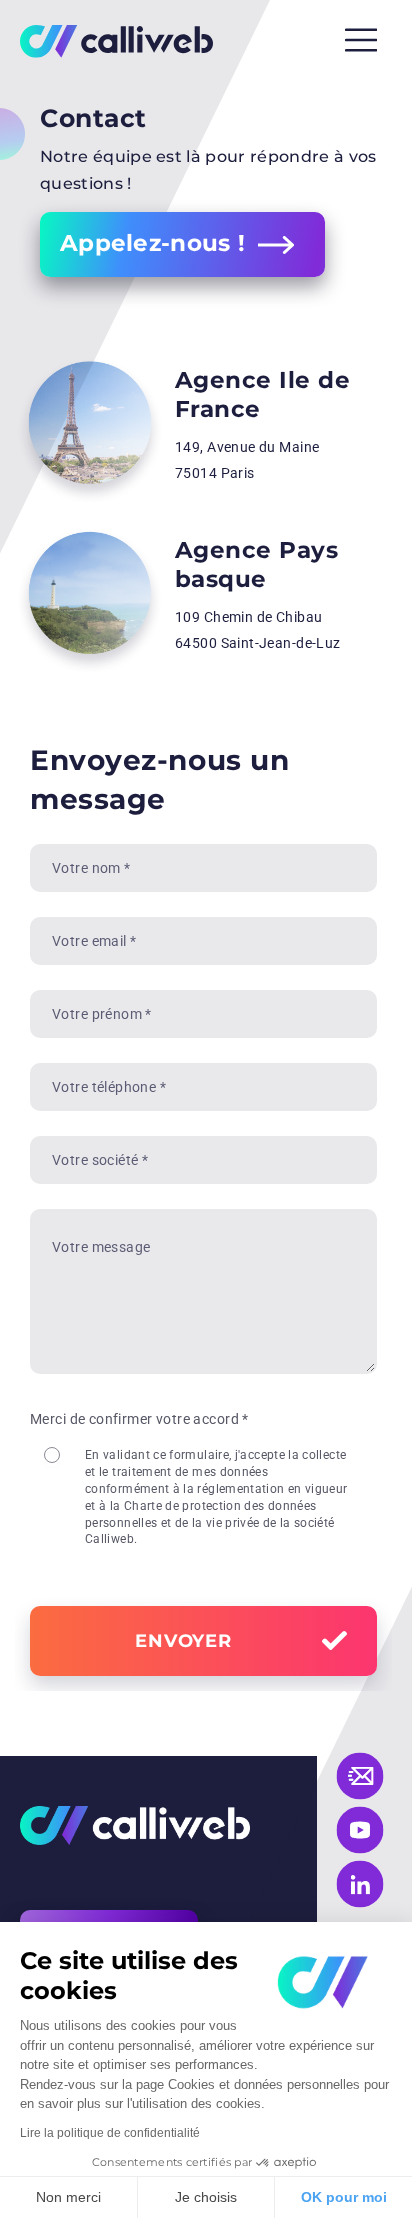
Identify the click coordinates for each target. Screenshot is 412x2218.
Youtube (360, 1830)
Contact (360, 1776)
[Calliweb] (116, 40)
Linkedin (360, 1884)
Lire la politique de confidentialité (110, 2133)
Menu (361, 40)
